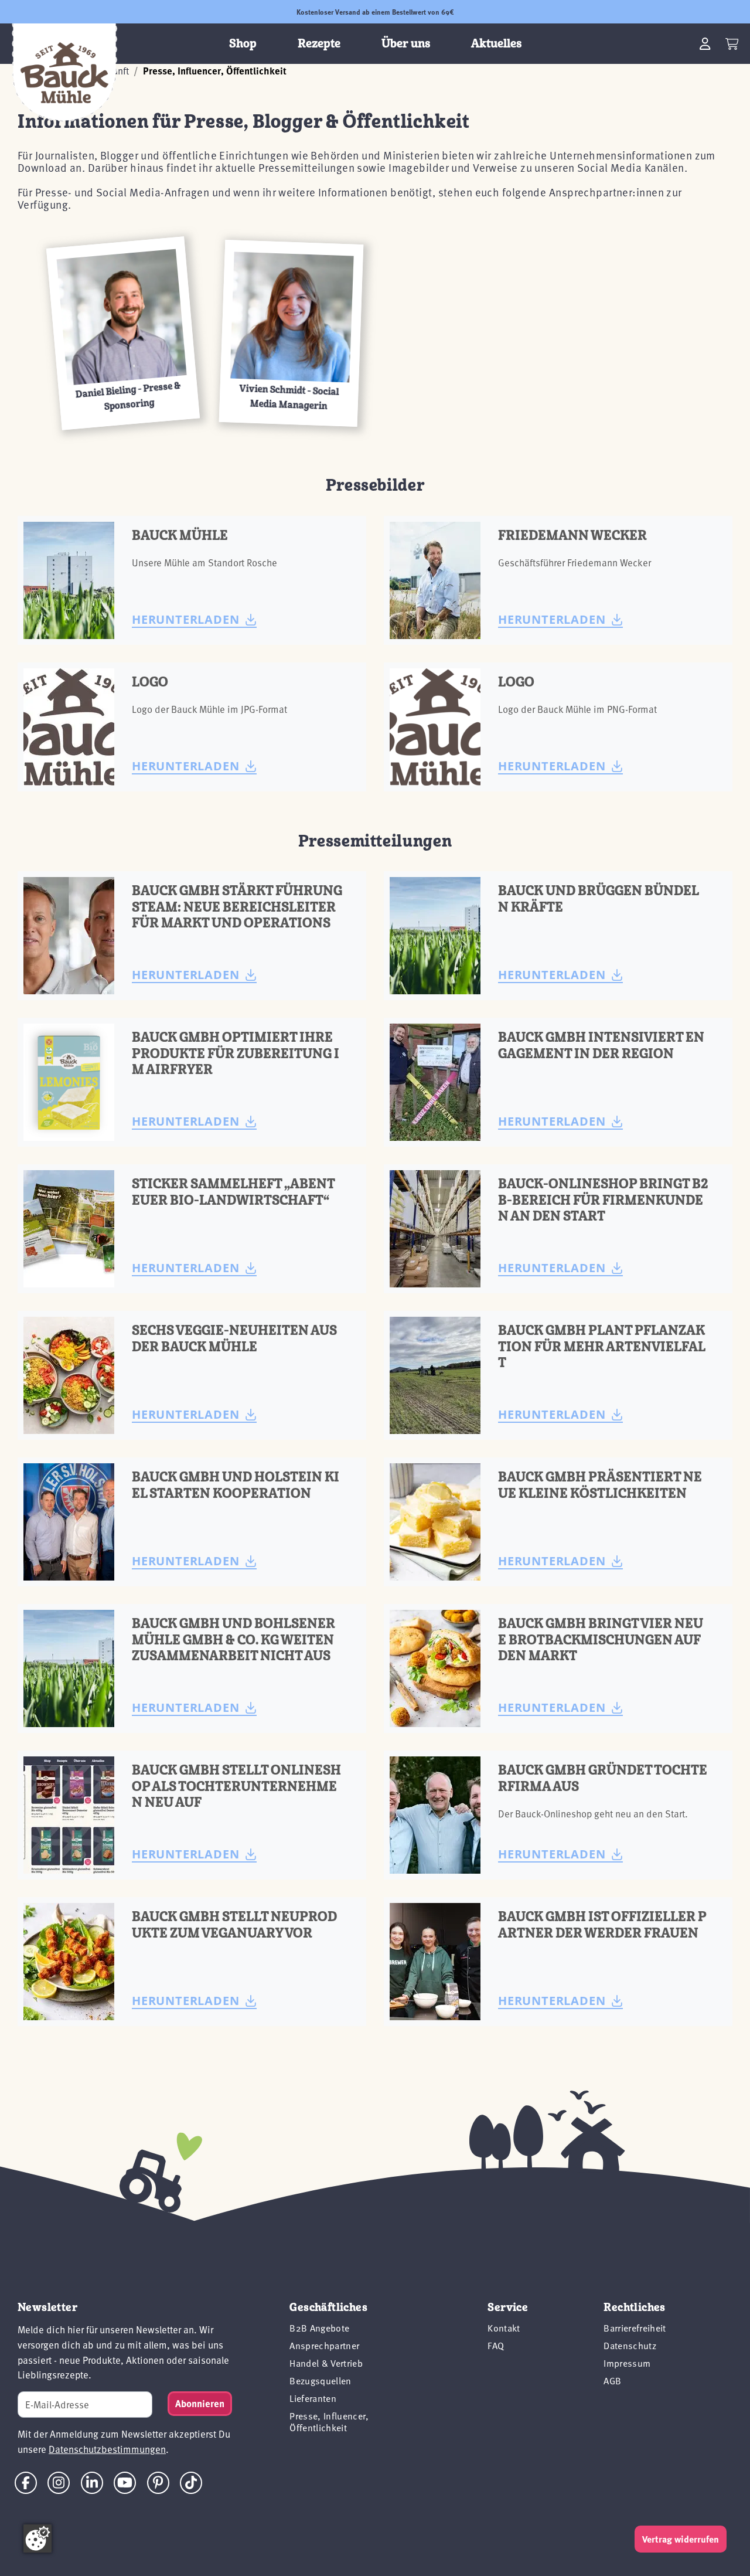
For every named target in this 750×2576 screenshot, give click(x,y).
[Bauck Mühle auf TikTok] (191, 2482)
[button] (123, 333)
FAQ (496, 2346)
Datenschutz (630, 2346)
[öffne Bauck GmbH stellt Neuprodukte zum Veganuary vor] (69, 1962)
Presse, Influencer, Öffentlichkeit (329, 2422)
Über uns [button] (406, 44)
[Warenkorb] (732, 44)
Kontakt (504, 2328)
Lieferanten (313, 2398)
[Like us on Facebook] (26, 2483)
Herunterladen (185, 619)
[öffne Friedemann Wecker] (435, 580)
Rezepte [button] (319, 44)
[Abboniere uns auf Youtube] (125, 2482)
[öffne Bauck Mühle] (69, 580)
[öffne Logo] (69, 727)
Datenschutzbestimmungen (107, 2449)
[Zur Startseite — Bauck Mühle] (64, 73)
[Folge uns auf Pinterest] (158, 2482)
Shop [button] (243, 44)
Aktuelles (496, 44)
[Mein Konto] (705, 44)
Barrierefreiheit (635, 2328)
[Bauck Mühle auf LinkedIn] (92, 2482)
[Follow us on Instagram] (59, 2482)
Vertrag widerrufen (681, 2539)
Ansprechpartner (324, 2346)
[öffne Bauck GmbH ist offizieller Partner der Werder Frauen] (435, 1962)
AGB (612, 2381)
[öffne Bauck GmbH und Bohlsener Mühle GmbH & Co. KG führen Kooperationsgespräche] (69, 1668)
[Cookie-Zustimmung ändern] (37, 2538)
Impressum (627, 2363)
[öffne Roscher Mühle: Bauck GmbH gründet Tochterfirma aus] (435, 1815)
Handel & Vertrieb (326, 2363)
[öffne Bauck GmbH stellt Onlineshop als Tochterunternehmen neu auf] (69, 1815)
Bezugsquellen (320, 2381)
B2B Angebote (319, 2328)
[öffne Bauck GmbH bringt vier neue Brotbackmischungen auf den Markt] (435, 1668)
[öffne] (69, 936)
